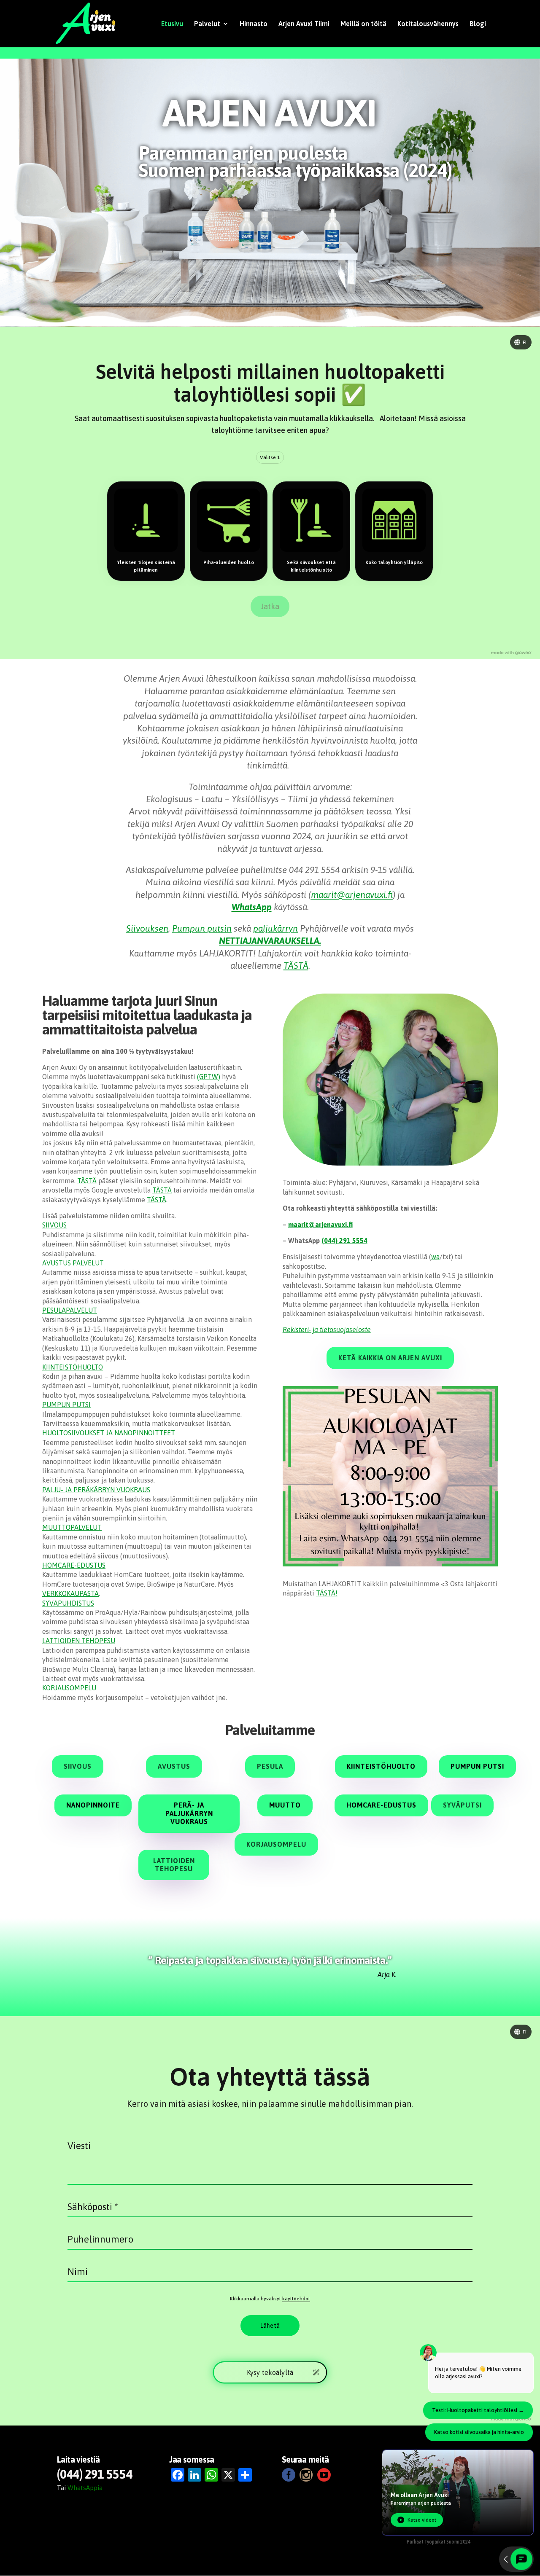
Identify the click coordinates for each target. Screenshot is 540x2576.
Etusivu (172, 24)
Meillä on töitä (363, 24)
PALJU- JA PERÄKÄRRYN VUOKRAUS (96, 1490)
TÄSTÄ (296, 965)
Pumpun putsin (202, 928)
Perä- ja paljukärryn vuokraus (189, 1813)
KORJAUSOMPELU (69, 1688)
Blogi (478, 24)
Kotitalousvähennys (428, 24)
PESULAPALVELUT (70, 1310)
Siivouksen (147, 928)
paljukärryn (275, 928)
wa (435, 1257)
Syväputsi (462, 1805)
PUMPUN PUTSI (66, 1405)
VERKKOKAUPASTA (70, 1593)
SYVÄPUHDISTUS (68, 1603)
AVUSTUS (174, 1766)
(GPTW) (209, 1077)
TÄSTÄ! (327, 1593)
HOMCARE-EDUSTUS (74, 1565)
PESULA (270, 1766)
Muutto (285, 1805)
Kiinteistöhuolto (381, 1766)
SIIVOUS (54, 1225)
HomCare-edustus (381, 1805)
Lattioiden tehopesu (174, 1865)
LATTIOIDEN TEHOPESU (79, 1641)
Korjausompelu (276, 1844)
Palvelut (207, 24)
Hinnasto (254, 24)
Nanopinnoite (93, 1805)
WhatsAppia (85, 2488)
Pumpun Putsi (477, 1766)
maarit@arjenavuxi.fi (352, 894)
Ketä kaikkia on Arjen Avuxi (390, 1358)
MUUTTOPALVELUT (72, 1527)
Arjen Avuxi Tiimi (304, 24)
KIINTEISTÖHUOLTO (73, 1367)
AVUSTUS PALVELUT (73, 1263)
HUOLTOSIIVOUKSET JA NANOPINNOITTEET (109, 1433)
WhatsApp (252, 907)
